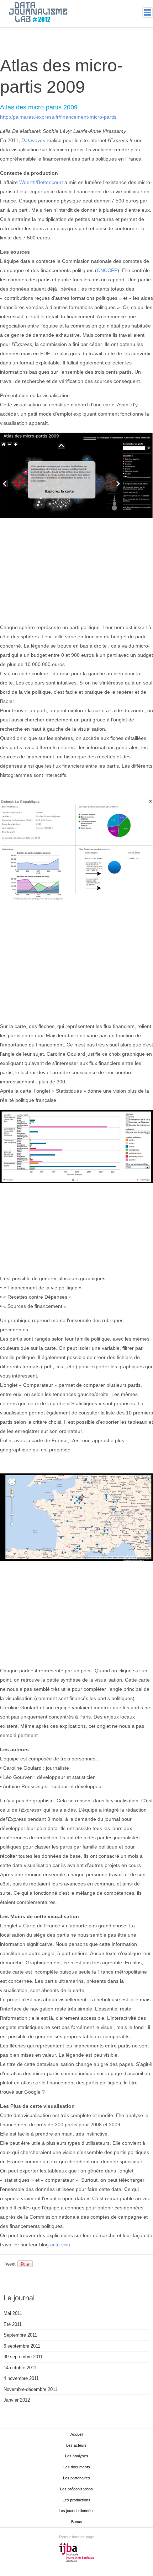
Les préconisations (76, 2489)
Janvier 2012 (17, 2400)
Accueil (77, 2434)
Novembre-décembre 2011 (30, 2389)
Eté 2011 (13, 2324)
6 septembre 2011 (22, 2346)
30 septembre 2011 (23, 2357)
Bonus (77, 2522)
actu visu (60, 2245)
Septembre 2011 (20, 2335)
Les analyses (77, 2456)
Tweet (10, 2264)
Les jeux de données (77, 2511)
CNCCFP (107, 270)
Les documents (77, 2467)
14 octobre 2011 (20, 2368)
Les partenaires (76, 2478)
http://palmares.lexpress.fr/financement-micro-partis (58, 117)
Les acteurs (76, 2445)
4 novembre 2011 (21, 2378)
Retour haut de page (77, 2537)
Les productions (76, 2500)
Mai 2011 (13, 2313)
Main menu (148, 12)
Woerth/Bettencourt (41, 182)
